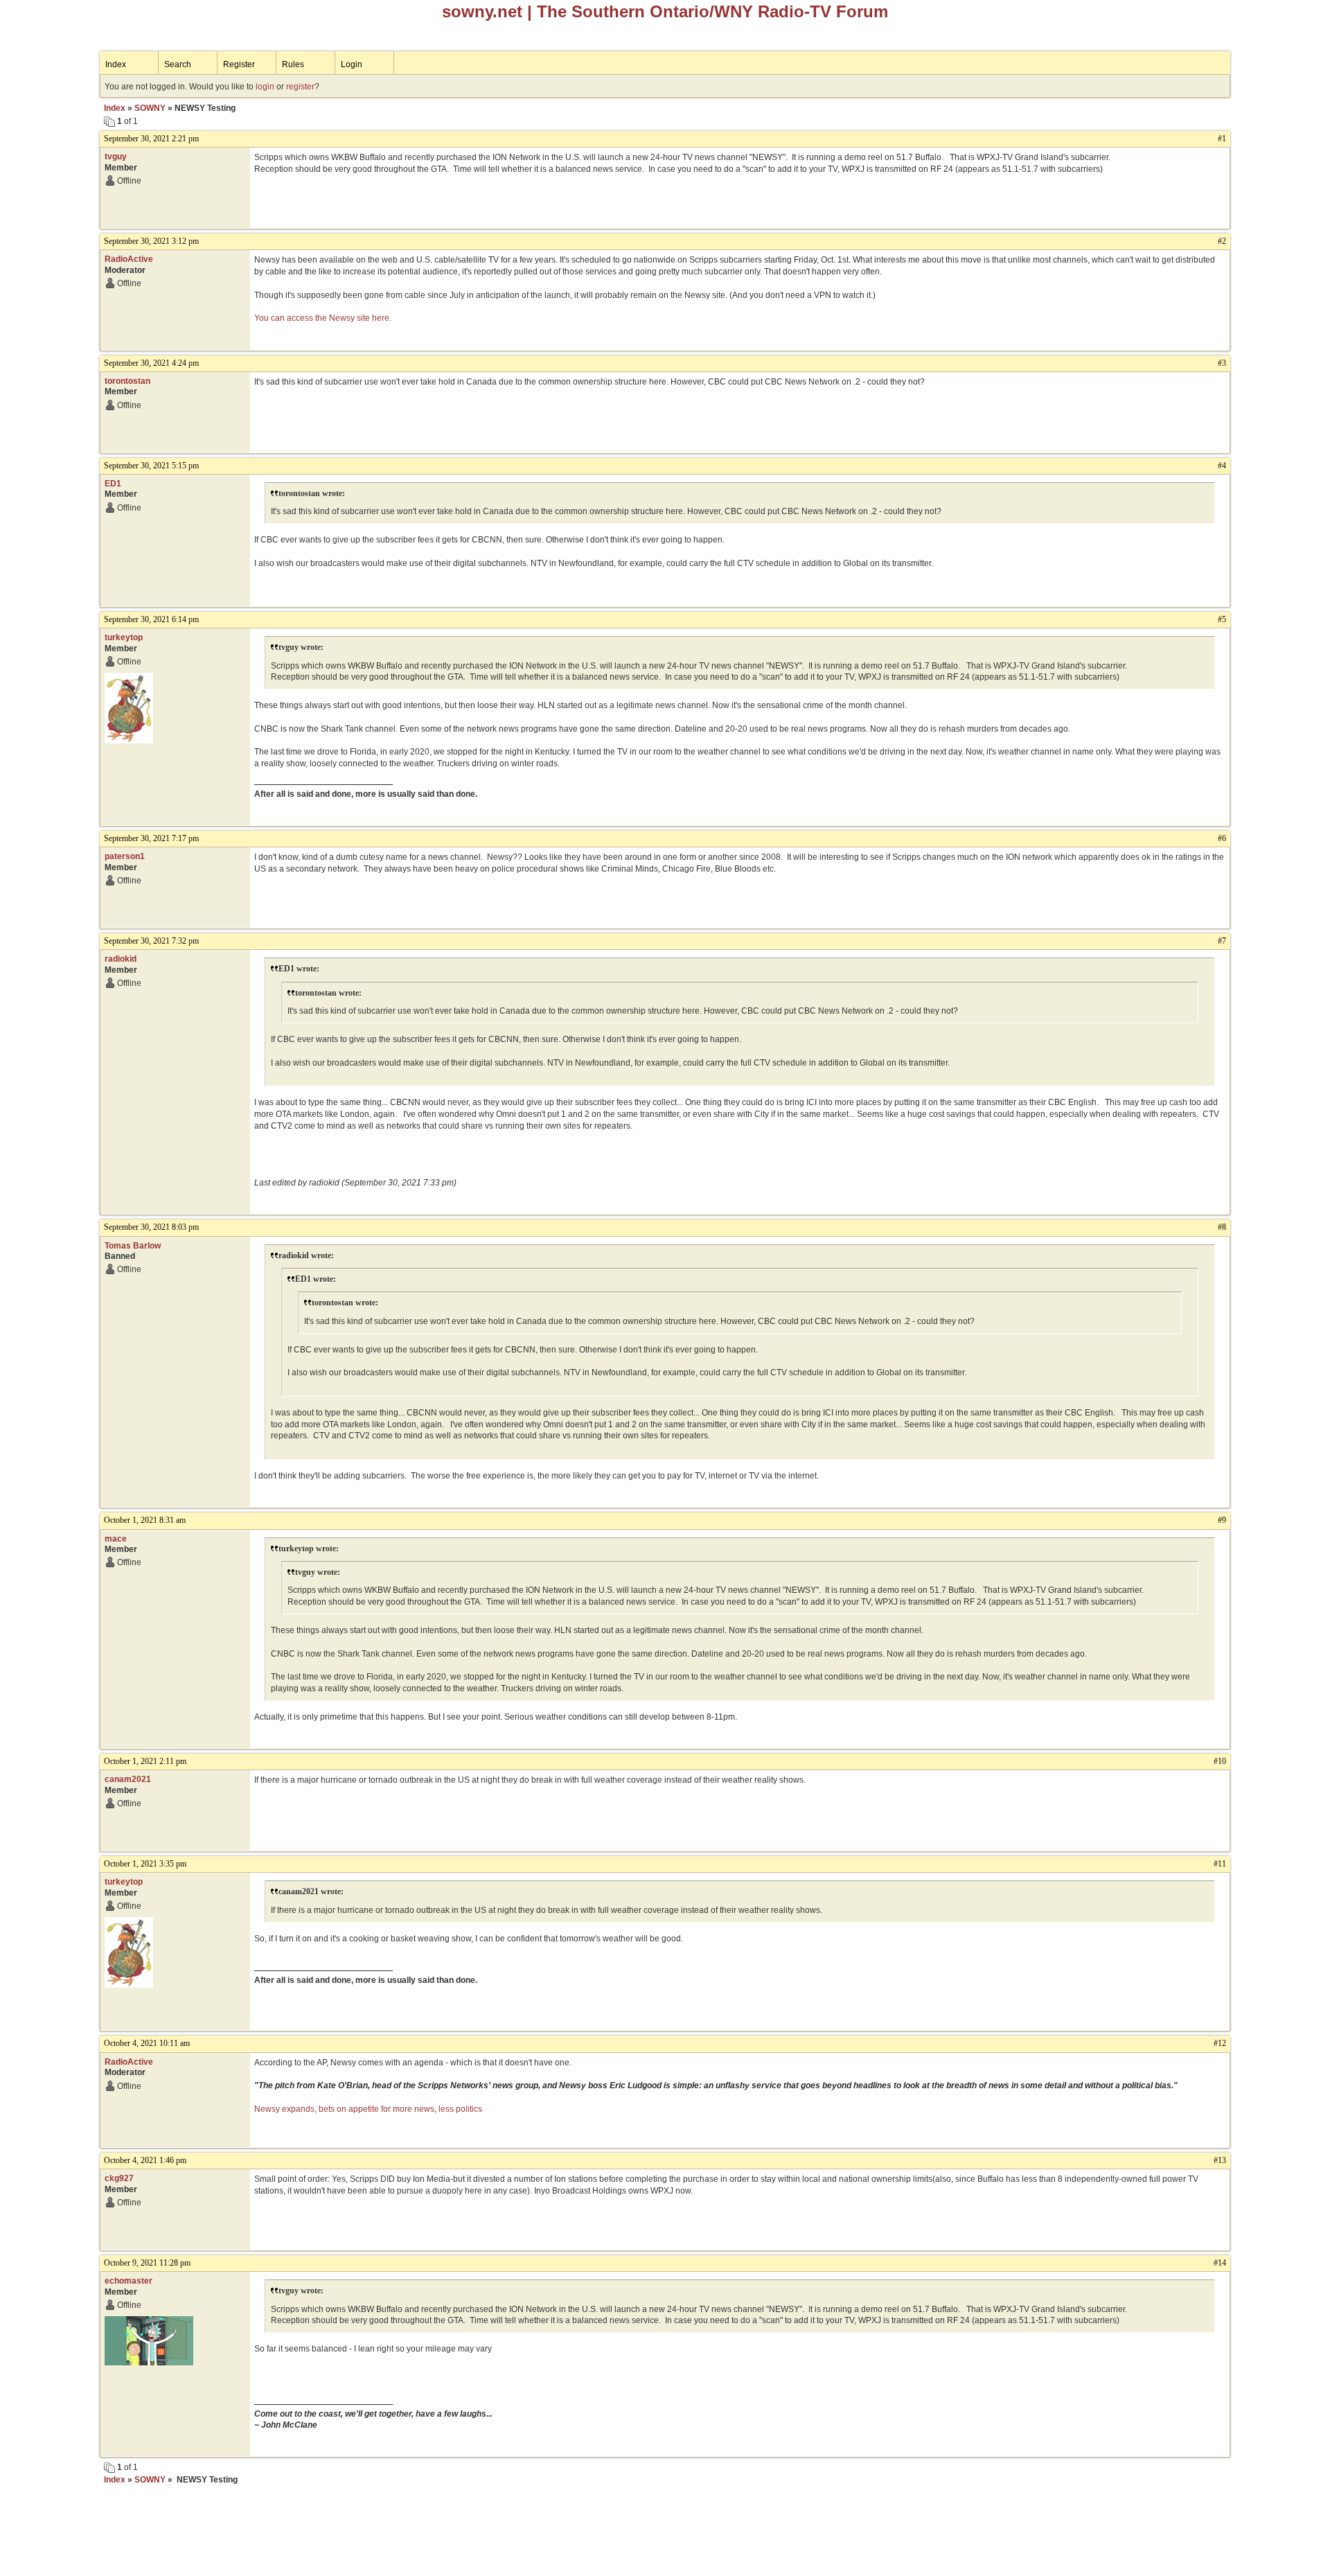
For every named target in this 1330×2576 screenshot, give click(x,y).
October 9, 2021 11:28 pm (147, 2263)
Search (178, 64)
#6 (1222, 838)
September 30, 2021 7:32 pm (151, 941)
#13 (1220, 2160)
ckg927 (119, 2178)
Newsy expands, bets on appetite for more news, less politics (368, 2109)
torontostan (127, 381)
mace (116, 1539)
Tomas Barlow (133, 1246)
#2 (1222, 241)
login (265, 87)
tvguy (116, 157)
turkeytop (124, 637)
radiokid (121, 959)
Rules (293, 64)
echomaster (128, 2281)
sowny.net (482, 11)
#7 (1222, 941)
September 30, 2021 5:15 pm (151, 466)
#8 (1222, 1227)
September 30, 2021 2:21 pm (151, 139)
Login (352, 64)
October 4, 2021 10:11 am (147, 2043)
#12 (1220, 2043)
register (300, 87)
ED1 (113, 484)
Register (239, 64)
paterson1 (125, 856)
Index (116, 64)
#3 (1222, 363)
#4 (1222, 466)
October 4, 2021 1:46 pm (145, 2160)
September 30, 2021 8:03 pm (151, 1227)
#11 (1220, 1864)
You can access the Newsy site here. (323, 318)
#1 (1222, 139)
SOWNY (150, 108)
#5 (1222, 619)
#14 (1220, 2263)
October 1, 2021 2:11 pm (145, 1761)
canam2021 (128, 1779)
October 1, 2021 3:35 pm (145, 1864)
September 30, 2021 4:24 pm (151, 363)
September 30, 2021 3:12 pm (151, 241)
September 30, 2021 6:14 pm (151, 619)
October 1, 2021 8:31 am (145, 1520)
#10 (1220, 1761)
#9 (1222, 1520)
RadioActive (129, 259)
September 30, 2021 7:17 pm (151, 838)
